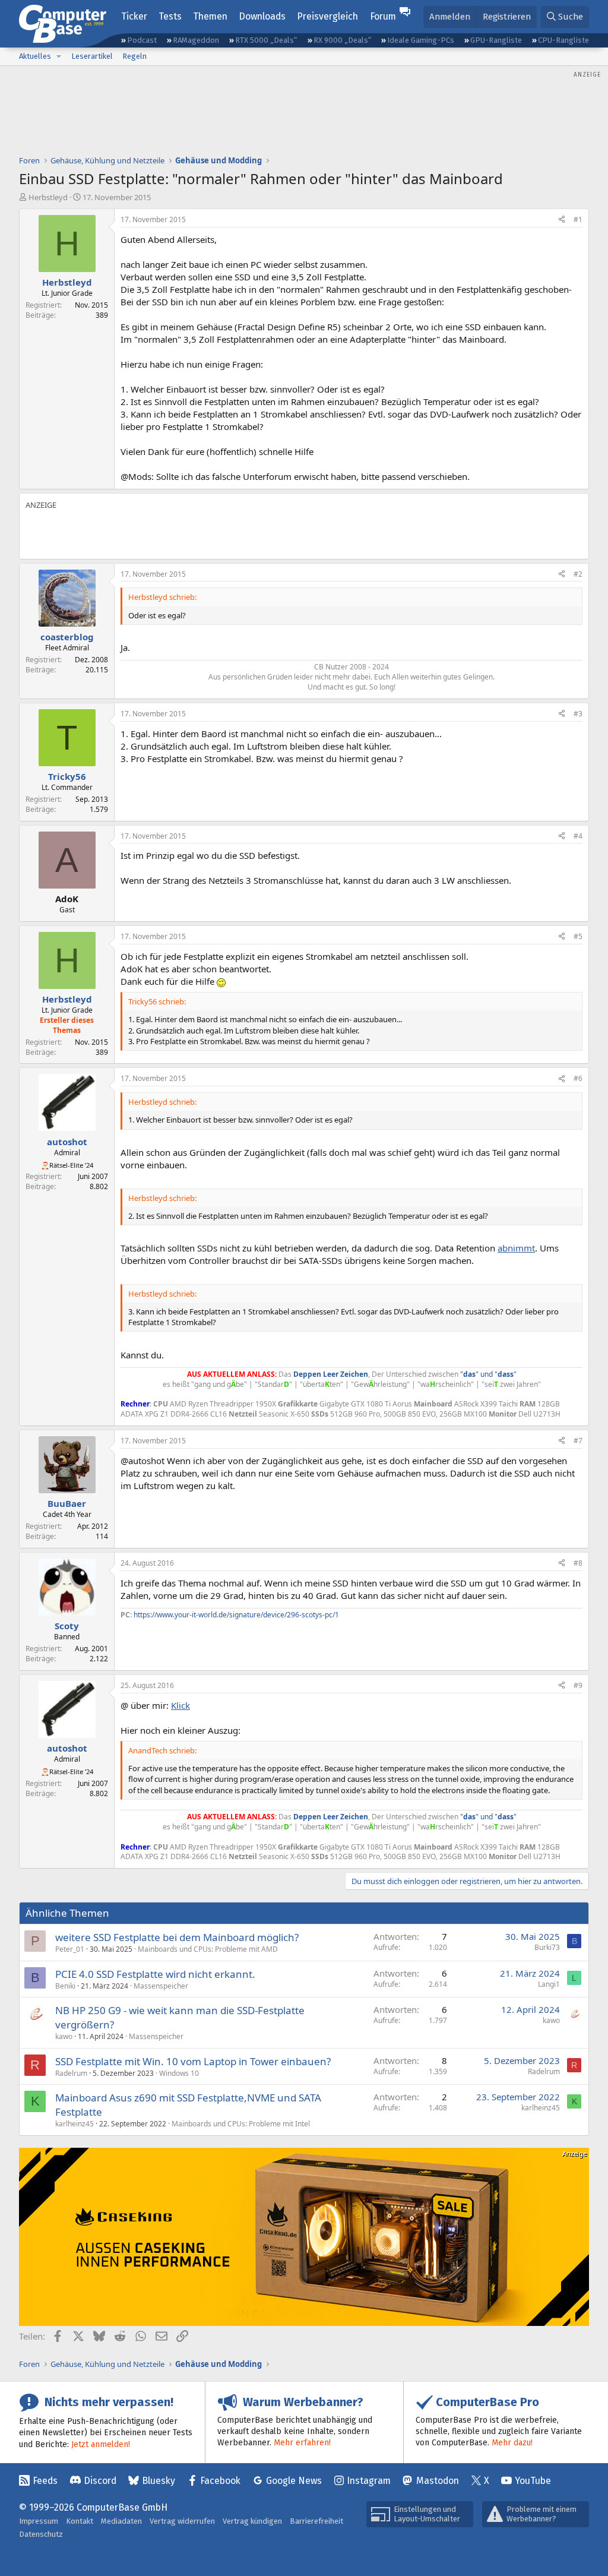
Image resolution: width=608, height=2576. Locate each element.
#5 (578, 936)
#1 (578, 219)
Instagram (369, 2481)
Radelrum (71, 2073)
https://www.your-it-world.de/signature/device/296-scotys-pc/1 (236, 1615)
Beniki (65, 1986)
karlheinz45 (75, 2124)
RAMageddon (196, 40)
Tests (170, 16)
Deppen (308, 1374)
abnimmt (516, 1248)
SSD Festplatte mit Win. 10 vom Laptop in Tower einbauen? (193, 2061)
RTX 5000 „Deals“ (266, 40)
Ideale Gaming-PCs (421, 40)
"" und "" (488, 1374)
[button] (59, 56)
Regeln (134, 56)
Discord (100, 2481)
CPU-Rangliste (563, 40)
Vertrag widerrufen (182, 2521)
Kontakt (80, 2521)
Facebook (220, 2481)
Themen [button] (210, 16)
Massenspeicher (161, 1986)
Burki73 (547, 1947)
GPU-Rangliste (496, 40)
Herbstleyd (48, 197)
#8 (578, 1563)
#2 (578, 574)
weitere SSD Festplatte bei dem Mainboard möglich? (177, 1937)
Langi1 (549, 1984)
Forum (383, 16)
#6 (578, 1078)
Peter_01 (70, 1949)
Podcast (142, 40)
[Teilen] (562, 220)
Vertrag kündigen (252, 2521)
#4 (578, 836)
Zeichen (354, 1374)
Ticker (134, 16)
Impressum (39, 2521)
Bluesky (159, 2481)
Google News (294, 2481)
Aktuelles (35, 56)
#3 (578, 714)
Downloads (262, 16)
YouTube (533, 2481)
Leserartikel (92, 56)
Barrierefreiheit (316, 2521)
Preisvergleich (327, 16)
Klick (180, 1705)
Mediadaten (121, 2521)
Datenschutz (41, 2534)
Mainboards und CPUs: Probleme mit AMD (208, 1949)
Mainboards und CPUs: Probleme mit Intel (241, 2124)
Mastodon (438, 2481)
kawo (64, 2036)
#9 (578, 1685)
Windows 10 (179, 2073)
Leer (332, 1374)
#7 (578, 1441)
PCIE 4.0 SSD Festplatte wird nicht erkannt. (155, 1974)
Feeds (45, 2481)
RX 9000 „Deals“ (342, 40)
